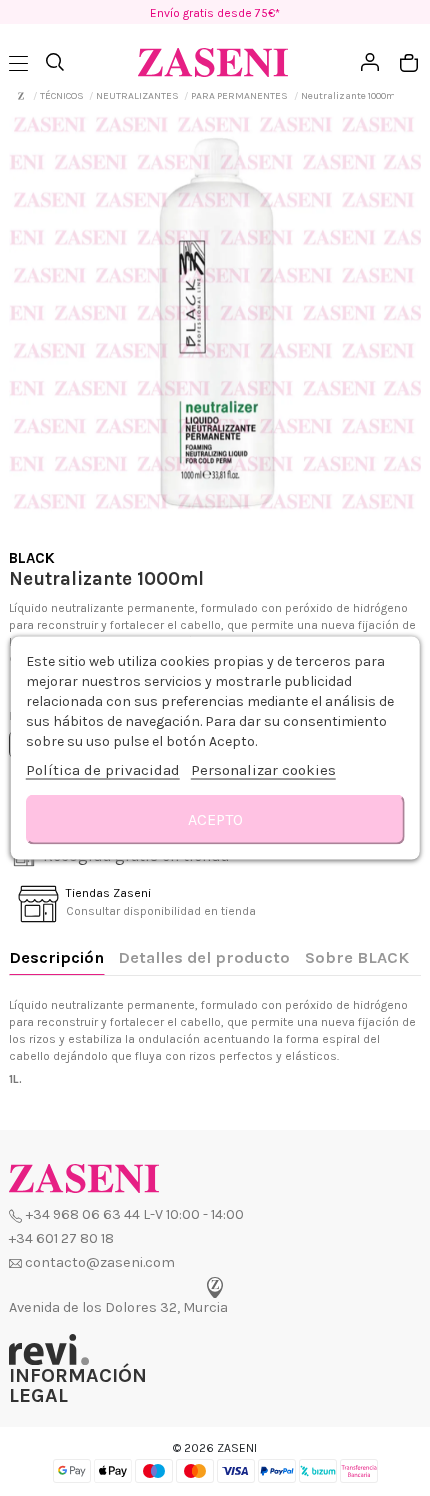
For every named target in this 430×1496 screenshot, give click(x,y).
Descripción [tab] (56, 957)
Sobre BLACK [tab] (357, 957)
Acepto (215, 819)
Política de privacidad (103, 770)
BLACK (32, 558)
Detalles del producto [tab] (204, 957)
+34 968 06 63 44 (83, 1214)
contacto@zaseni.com (100, 1262)
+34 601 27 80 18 (61, 1238)
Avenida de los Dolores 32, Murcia (118, 1307)
